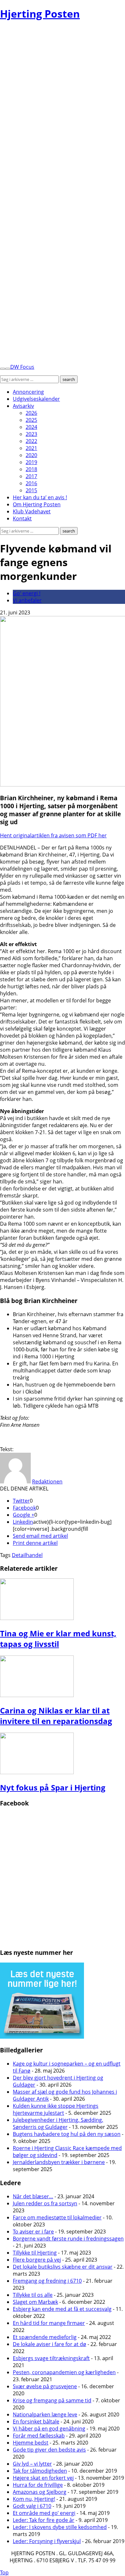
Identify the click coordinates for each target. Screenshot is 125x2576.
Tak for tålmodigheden (40, 2471)
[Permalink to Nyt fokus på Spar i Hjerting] (37, 1772)
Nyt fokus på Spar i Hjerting (53, 1787)
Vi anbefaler (27, 600)
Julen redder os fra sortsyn (45, 2203)
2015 (31, 490)
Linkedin (23, 1522)
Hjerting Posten (40, 14)
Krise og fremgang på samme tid (52, 2400)
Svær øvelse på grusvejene (45, 2386)
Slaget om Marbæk (35, 2302)
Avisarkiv (23, 406)
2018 (31, 469)
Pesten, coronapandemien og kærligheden (64, 2372)
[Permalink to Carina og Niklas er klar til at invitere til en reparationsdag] (37, 1695)
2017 (31, 476)
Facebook (24, 1508)
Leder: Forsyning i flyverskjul (47, 2541)
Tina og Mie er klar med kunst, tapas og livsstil (58, 1639)
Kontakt (22, 518)
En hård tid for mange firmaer (49, 2323)
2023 (31, 434)
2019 (31, 462)
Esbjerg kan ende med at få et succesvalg (62, 2309)
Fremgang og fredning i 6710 (47, 2281)
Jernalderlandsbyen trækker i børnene (59, 2162)
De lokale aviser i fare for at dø (50, 2344)
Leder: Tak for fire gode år (44, 2520)
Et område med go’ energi (44, 2513)
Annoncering (28, 392)
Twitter (21, 1501)
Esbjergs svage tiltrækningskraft (51, 2358)
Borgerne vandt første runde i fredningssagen (68, 2239)
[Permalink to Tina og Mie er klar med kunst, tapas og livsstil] (37, 1618)
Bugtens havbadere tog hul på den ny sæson (67, 2134)
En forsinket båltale (36, 2422)
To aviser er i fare (33, 2232)
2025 (31, 420)
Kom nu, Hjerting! (34, 2499)
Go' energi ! (27, 593)
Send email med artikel (40, 1536)
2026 (31, 413)
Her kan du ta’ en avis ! (40, 497)
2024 (31, 427)
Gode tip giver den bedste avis (49, 2450)
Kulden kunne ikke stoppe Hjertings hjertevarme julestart (56, 2109)
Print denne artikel (35, 1543)
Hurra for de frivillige (38, 2485)
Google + (24, 1515)
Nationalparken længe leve (45, 2414)
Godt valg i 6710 (32, 2506)
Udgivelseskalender (36, 399)
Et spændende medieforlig (45, 2337)
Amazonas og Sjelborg (40, 2492)
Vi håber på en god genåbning (49, 2429)
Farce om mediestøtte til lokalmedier (57, 2217)
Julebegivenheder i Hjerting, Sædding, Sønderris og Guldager (58, 2123)
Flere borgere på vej (37, 2260)
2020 (31, 455)
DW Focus (22, 367)
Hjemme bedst (31, 2443)
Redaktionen (47, 1482)
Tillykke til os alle (33, 2295)
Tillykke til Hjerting (35, 2253)
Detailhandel (27, 1555)
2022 (31, 441)
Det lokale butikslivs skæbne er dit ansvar (63, 2267)
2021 (31, 448)
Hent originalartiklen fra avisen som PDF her (53, 835)
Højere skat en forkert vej (43, 2478)
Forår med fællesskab (39, 2436)
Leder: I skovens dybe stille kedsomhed (60, 2527)
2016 (31, 483)
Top (4, 2572)
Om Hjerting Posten (37, 504)
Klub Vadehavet (32, 511)
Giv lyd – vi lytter (32, 2464)
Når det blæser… (33, 2196)
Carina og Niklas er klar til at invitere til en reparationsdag (56, 1716)
